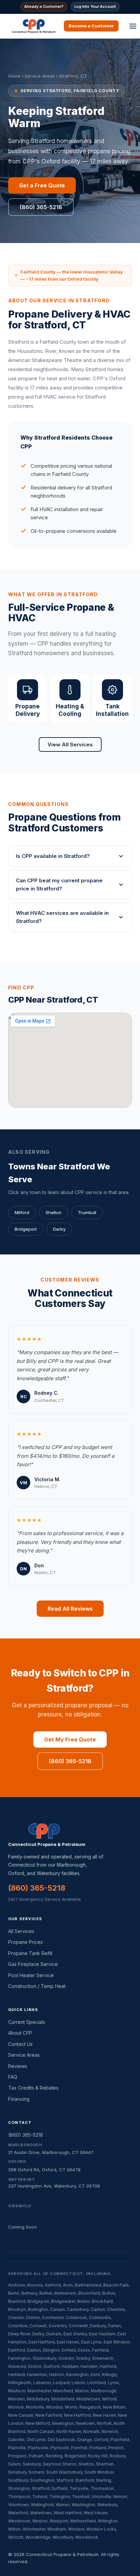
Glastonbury (45, 2358)
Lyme (113, 2383)
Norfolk (104, 2423)
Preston (116, 2448)
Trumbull (87, 1212)
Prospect (17, 2456)
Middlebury (38, 2399)
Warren (63, 2505)
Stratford (41, 2488)
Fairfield (100, 2350)
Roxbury (118, 2456)
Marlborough (103, 2391)
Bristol (83, 2301)
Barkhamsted (88, 2285)
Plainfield (120, 2440)
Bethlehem (65, 2293)
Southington (42, 2480)
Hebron (56, 2374)
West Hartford (68, 2513)
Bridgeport (26, 1229)
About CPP (20, 2033)
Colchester (53, 2318)
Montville (35, 2407)
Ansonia (35, 2285)
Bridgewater (63, 2301)
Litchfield (97, 2383)
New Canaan (21, 2415)
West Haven (96, 2513)
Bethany (29, 2293)
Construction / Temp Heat (37, 1986)
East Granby (75, 2334)
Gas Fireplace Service (33, 1964)
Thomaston (102, 2488)
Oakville (16, 2440)
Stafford (65, 2480)
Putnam (36, 2456)
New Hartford (77, 2415)
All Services (21, 1931)
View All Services (70, 744)
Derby (59, 1229)
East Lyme (91, 2342)
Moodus (55, 2407)
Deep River (19, 2334)
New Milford (38, 2423)
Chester (16, 2318)
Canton (98, 2309)
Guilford (51, 2366)
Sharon (69, 2464)
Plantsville (38, 2448)
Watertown (41, 2513)
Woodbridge (38, 2537)
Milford (22, 1212)
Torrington (60, 2497)
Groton (35, 2366)
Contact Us (20, 2044)
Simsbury (17, 2472)
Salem (14, 2464)
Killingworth (20, 2383)
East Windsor (117, 2342)
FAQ (13, 2077)
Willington (108, 2521)
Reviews (18, 2066)
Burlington (38, 2309)
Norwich (110, 2431)
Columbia (18, 2326)
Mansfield (63, 2391)
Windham (57, 2529)
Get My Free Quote (70, 1739)
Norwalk (91, 2431)
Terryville (79, 2488)
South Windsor (99, 2472)
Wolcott (16, 2537)
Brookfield (102, 2301)
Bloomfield (89, 2293)
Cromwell (78, 2326)
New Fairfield (49, 2415)
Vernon (120, 2497)
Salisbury (32, 2464)
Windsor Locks (101, 2529)
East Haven (68, 2342)
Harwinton (37, 2374)
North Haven (69, 2431)
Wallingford (42, 2505)
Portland (98, 2448)
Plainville (17, 2448)
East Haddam (102, 2334)
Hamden (89, 2366)
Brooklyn (17, 2309)
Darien (115, 2326)
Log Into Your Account (95, 6)
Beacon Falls (116, 2285)
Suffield (60, 2488)
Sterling (103, 2480)
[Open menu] (133, 26)
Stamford (84, 2480)
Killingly (109, 2374)
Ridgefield (75, 2456)
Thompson (19, 2497)
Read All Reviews (70, 1609)
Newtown (85, 2423)
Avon (68, 2285)
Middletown (88, 2399)
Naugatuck (90, 2407)
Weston (40, 2521)
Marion (82, 2391)
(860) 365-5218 (41, 207)
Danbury (98, 2326)
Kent (95, 2374)
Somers (36, 2472)
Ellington (51, 2350)
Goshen (66, 2358)
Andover (16, 2285)
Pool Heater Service (31, 1975)
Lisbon (78, 2383)
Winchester (34, 2529)
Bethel (46, 2293)
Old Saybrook (61, 2440)
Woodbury (63, 2537)
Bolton (109, 2293)
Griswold (17, 2366)
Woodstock (87, 2537)
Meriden (16, 2399)
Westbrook (19, 2521)
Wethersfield (83, 2521)
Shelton (54, 1212)
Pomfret (79, 2448)
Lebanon (42, 2383)
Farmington (19, 2358)
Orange (85, 2440)
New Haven (104, 2415)
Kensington (77, 2374)
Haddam (70, 2366)
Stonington (19, 2488)
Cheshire (116, 2309)
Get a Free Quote (42, 185)
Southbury (18, 2480)
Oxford (101, 2440)
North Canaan (41, 2431)
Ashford (53, 2285)
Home (14, 76)
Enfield (69, 2350)
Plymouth (60, 2448)
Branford (17, 2301)
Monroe (16, 2407)
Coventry (58, 2326)
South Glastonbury (64, 2472)
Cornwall (38, 2326)
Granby (83, 2358)
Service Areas (40, 76)
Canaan (57, 2309)
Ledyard (61, 2383)
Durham (54, 2334)
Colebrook (76, 2318)
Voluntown (19, 2505)
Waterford (18, 2513)
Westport (59, 2521)
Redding (54, 2456)
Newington (63, 2423)
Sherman (105, 2464)
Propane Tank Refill (30, 1953)
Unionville (101, 2497)
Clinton (33, 2318)
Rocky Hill (98, 2456)
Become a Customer (91, 26)
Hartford (108, 2366)
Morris (71, 2407)
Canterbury (78, 2309)
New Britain (114, 2407)
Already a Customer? (44, 6)
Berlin (14, 2293)
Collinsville (100, 2318)
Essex (84, 2350)
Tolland (40, 2497)
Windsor (76, 2529)
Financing (19, 2099)
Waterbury (107, 2505)
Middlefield (63, 2399)
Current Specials (27, 2022)
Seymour (52, 2464)
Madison (17, 2391)
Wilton (14, 2529)
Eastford (17, 2350)
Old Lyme (36, 2440)
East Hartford (42, 2342)
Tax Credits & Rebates (33, 2088)
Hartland (16, 2374)
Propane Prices (25, 1942)
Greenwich (103, 2358)
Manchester (39, 2391)
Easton (34, 2350)
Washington (83, 2505)
